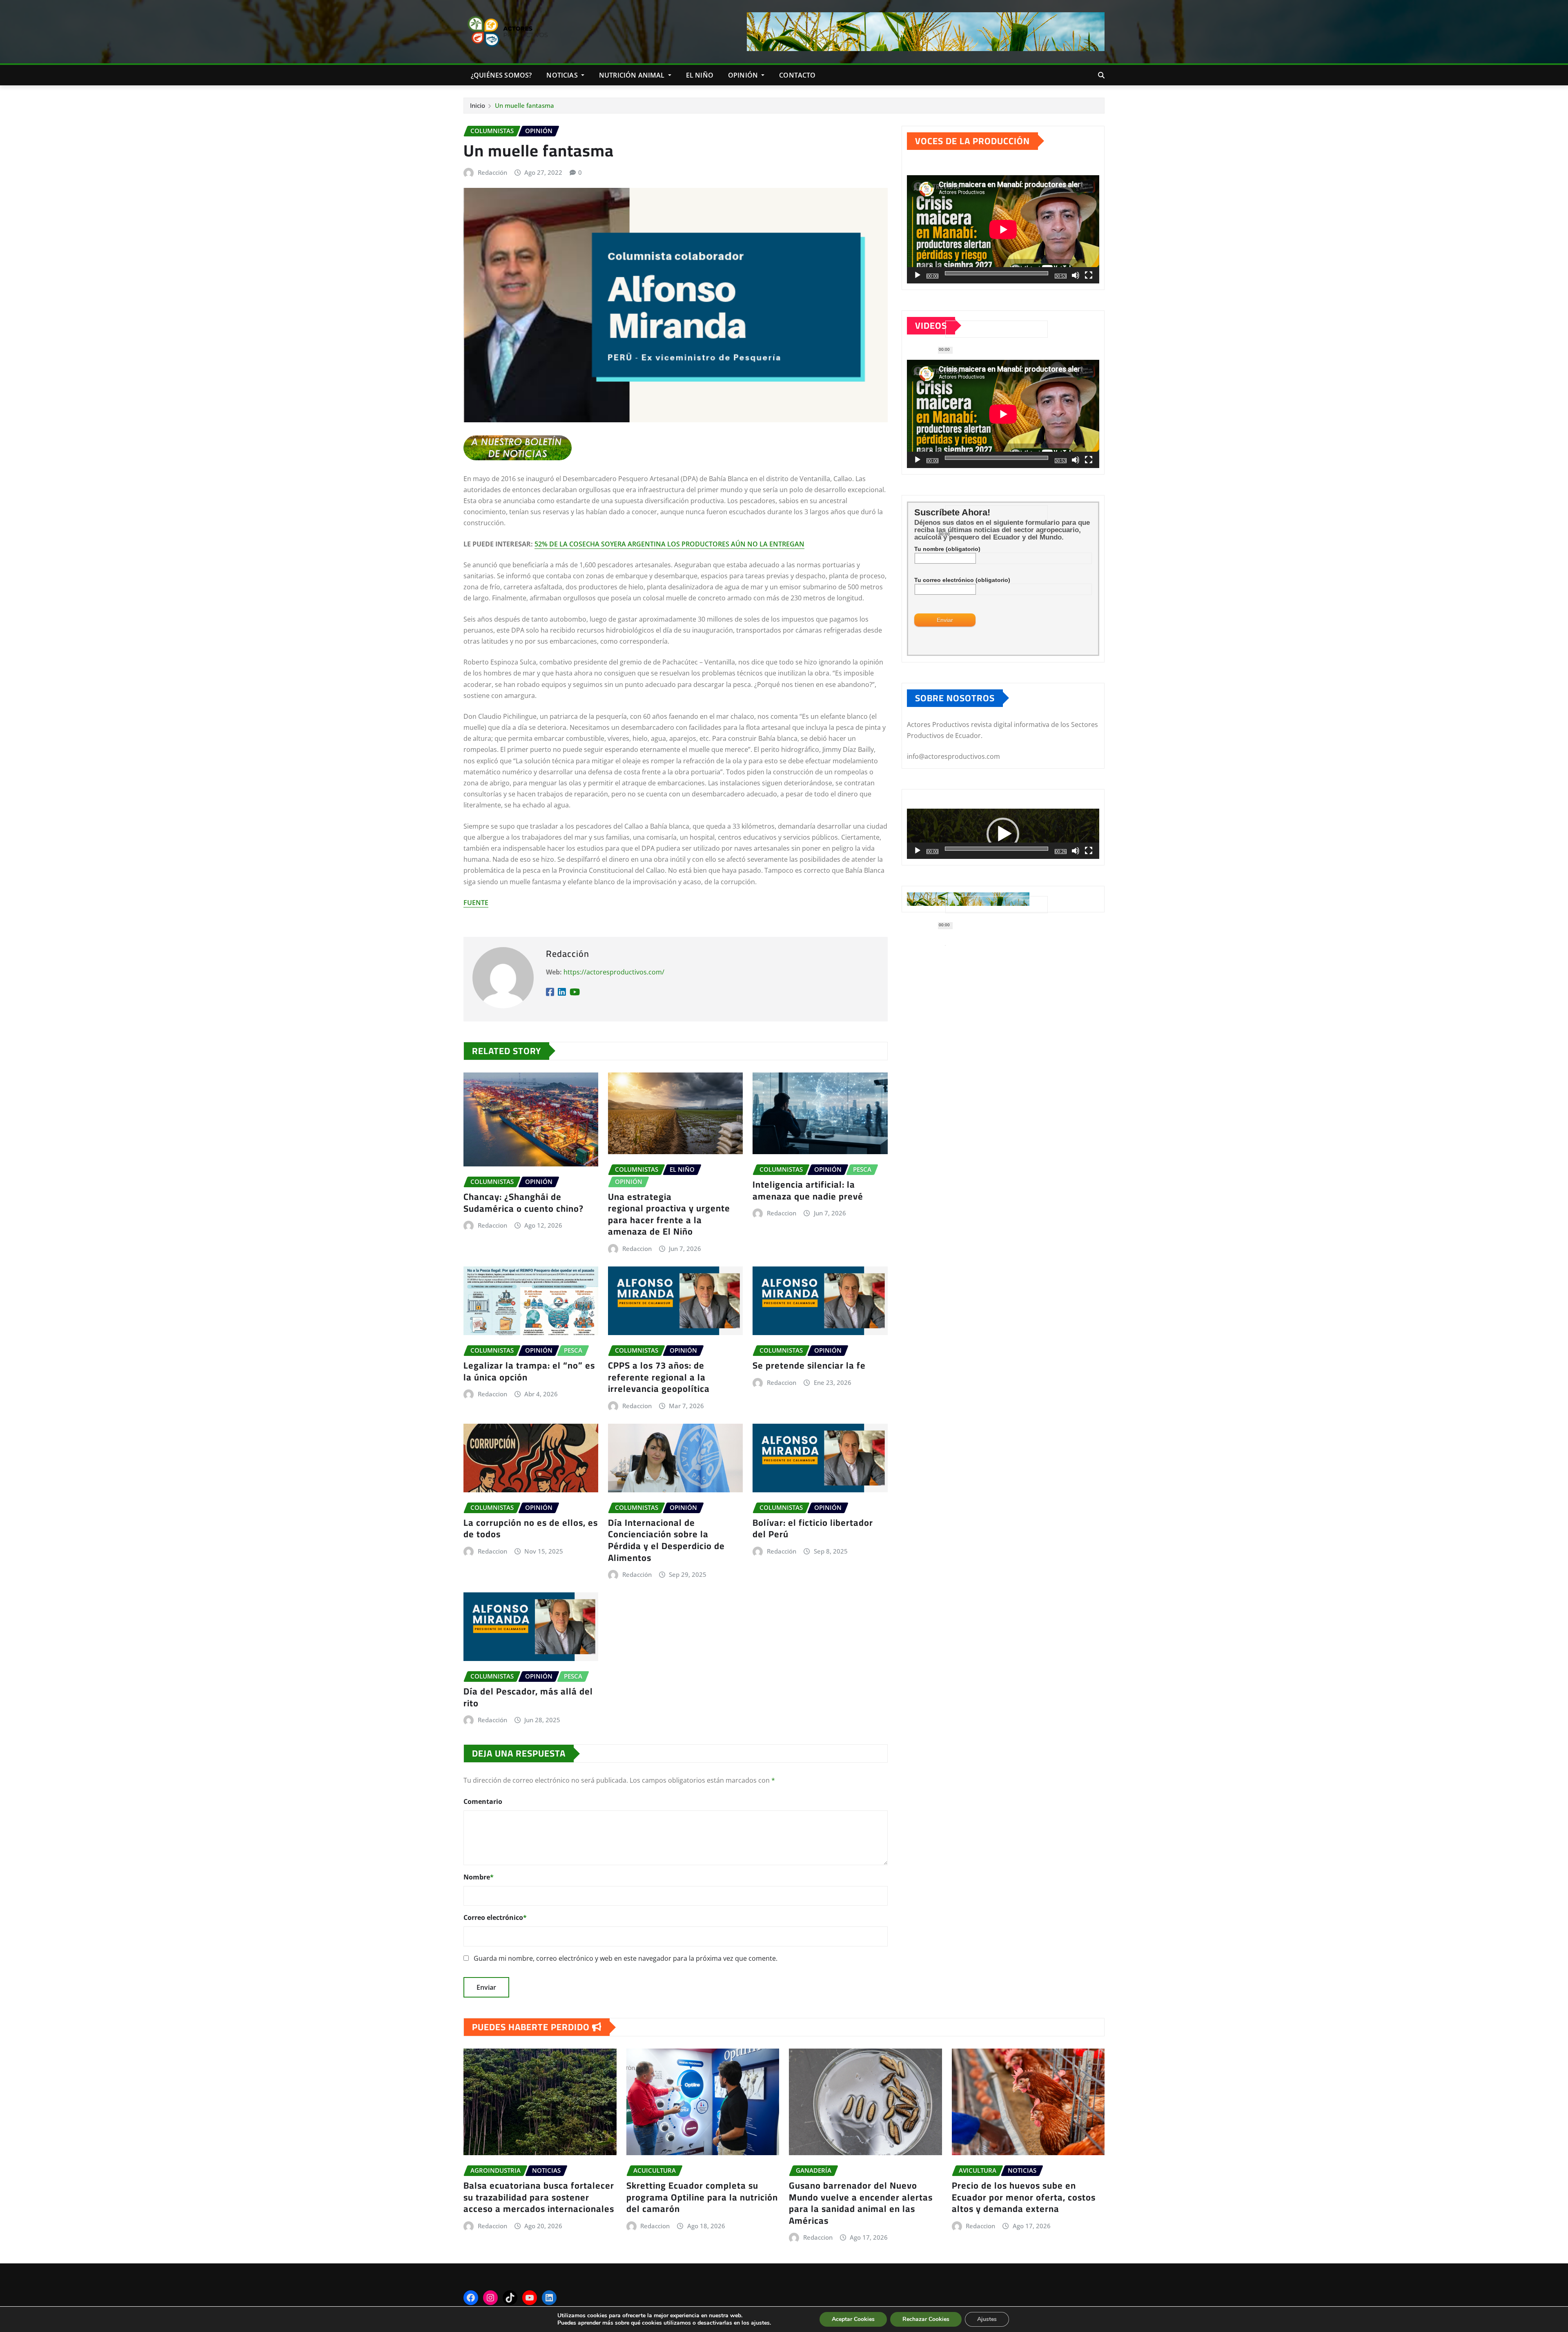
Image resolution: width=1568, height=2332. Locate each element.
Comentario (483, 1801)
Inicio (478, 105)
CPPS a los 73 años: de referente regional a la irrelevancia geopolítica (659, 1377)
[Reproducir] (918, 275)
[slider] (997, 849)
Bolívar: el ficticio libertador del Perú (813, 1528)
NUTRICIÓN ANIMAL (633, 75)
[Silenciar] (1076, 275)
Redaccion (492, 1225)
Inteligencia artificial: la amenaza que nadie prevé (808, 1190)
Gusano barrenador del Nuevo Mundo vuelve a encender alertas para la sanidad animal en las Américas (861, 2203)
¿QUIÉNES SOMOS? (501, 75)
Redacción (492, 172)
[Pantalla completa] (1089, 275)
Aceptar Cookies (853, 2319)
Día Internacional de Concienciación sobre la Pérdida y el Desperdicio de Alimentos (666, 1540)
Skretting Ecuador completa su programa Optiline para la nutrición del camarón (702, 2197)
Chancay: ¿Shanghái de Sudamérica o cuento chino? (523, 1203)
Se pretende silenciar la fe (809, 1365)
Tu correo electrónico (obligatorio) (962, 580)
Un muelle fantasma (525, 105)
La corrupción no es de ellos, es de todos (531, 1528)
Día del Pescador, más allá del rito (528, 1697)
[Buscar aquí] (1101, 75)
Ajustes (987, 2319)
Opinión (744, 75)
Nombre (479, 1877)
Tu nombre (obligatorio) (947, 549)
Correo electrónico (495, 1917)
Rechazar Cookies (926, 2319)
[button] (1003, 834)
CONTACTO (797, 75)
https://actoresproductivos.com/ (614, 972)
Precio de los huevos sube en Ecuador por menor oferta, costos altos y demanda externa (1024, 2197)
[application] (1003, 229)
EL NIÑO (700, 75)
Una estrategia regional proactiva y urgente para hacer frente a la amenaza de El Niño (669, 1214)
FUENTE (476, 903)
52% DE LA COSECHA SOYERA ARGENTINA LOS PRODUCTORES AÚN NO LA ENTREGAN (669, 544)
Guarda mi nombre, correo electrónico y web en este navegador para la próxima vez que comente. (626, 1958)
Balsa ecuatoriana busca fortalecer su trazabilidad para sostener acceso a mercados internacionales (539, 2197)
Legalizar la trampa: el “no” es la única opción (529, 1371)
